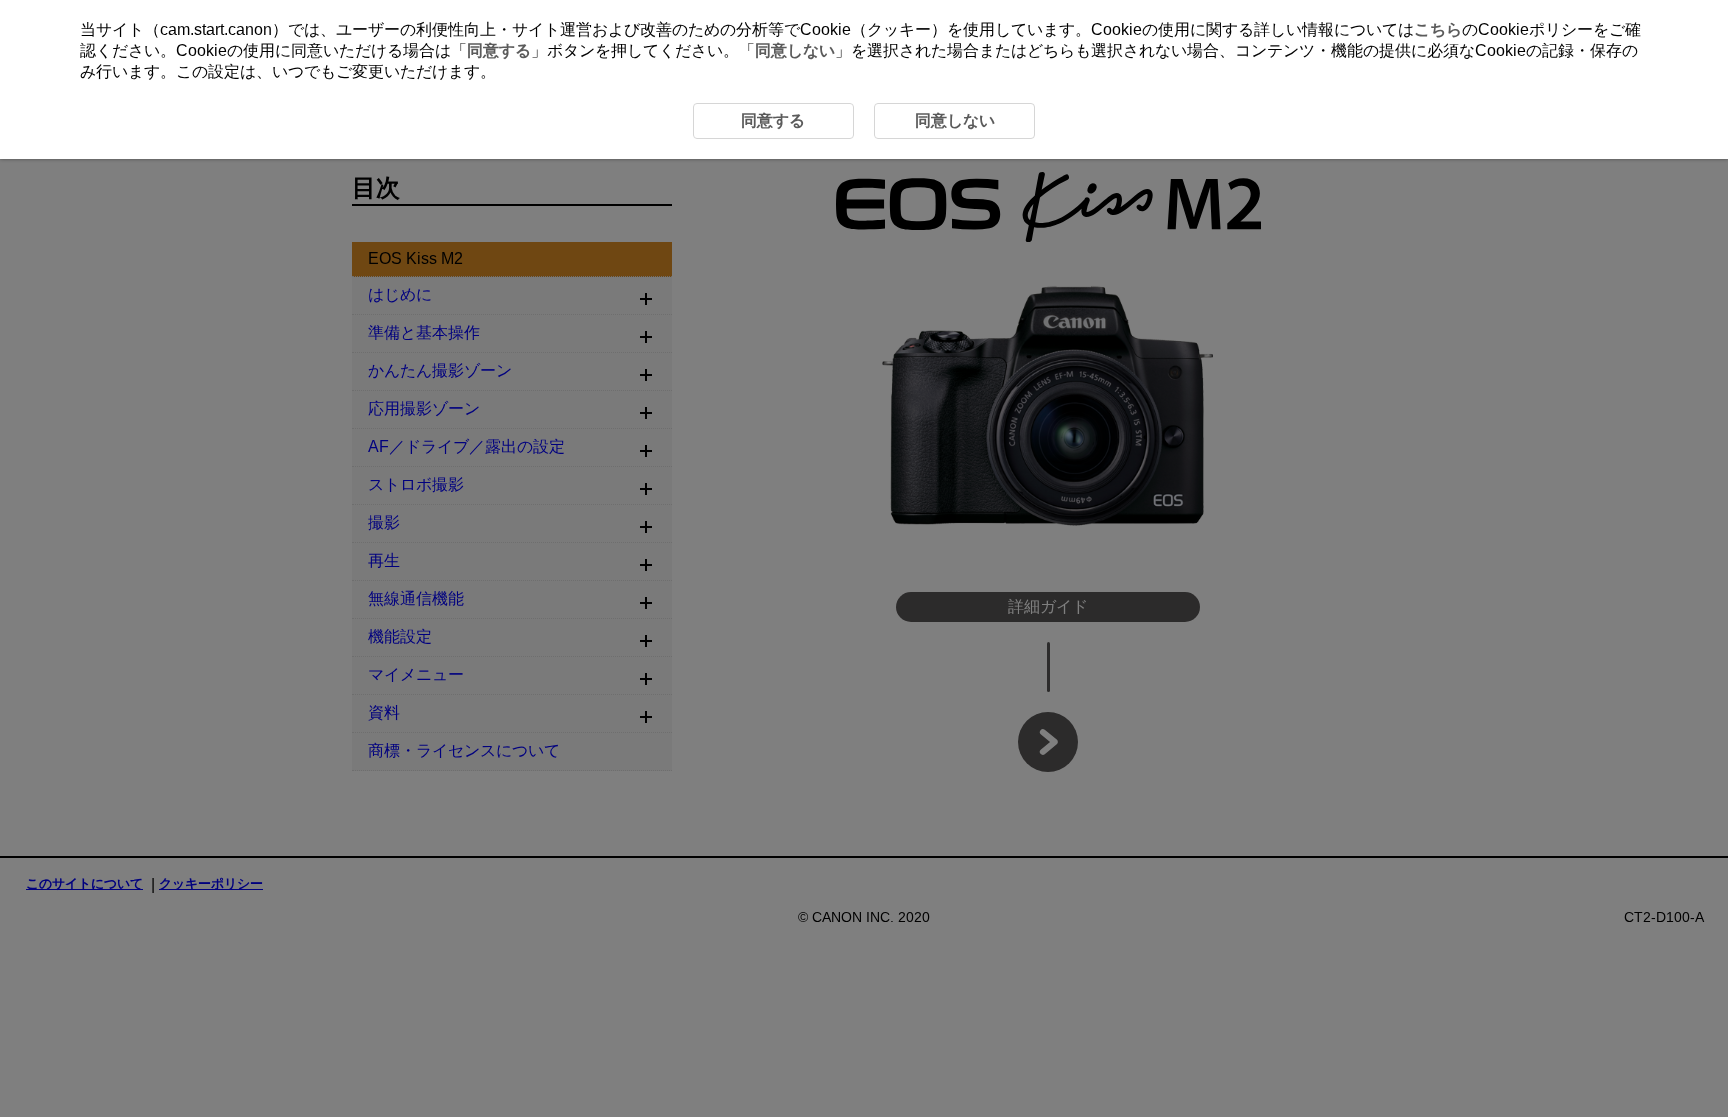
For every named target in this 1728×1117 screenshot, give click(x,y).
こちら (1438, 29)
